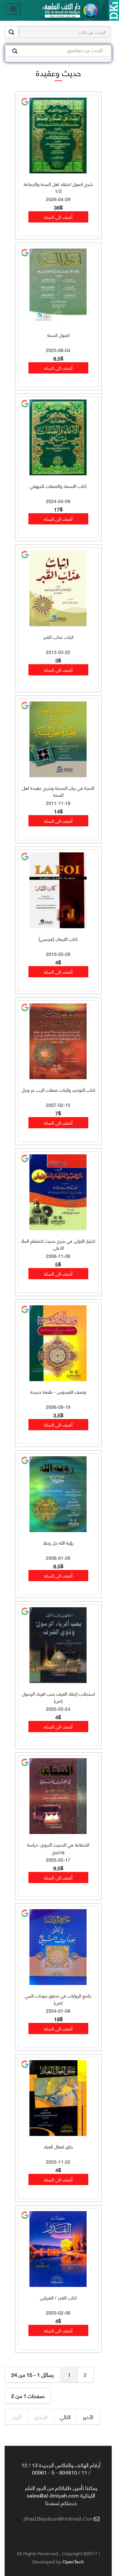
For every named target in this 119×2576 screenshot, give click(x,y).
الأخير (88, 2417)
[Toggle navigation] (13, 9)
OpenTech (73, 2561)
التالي (65, 2417)
